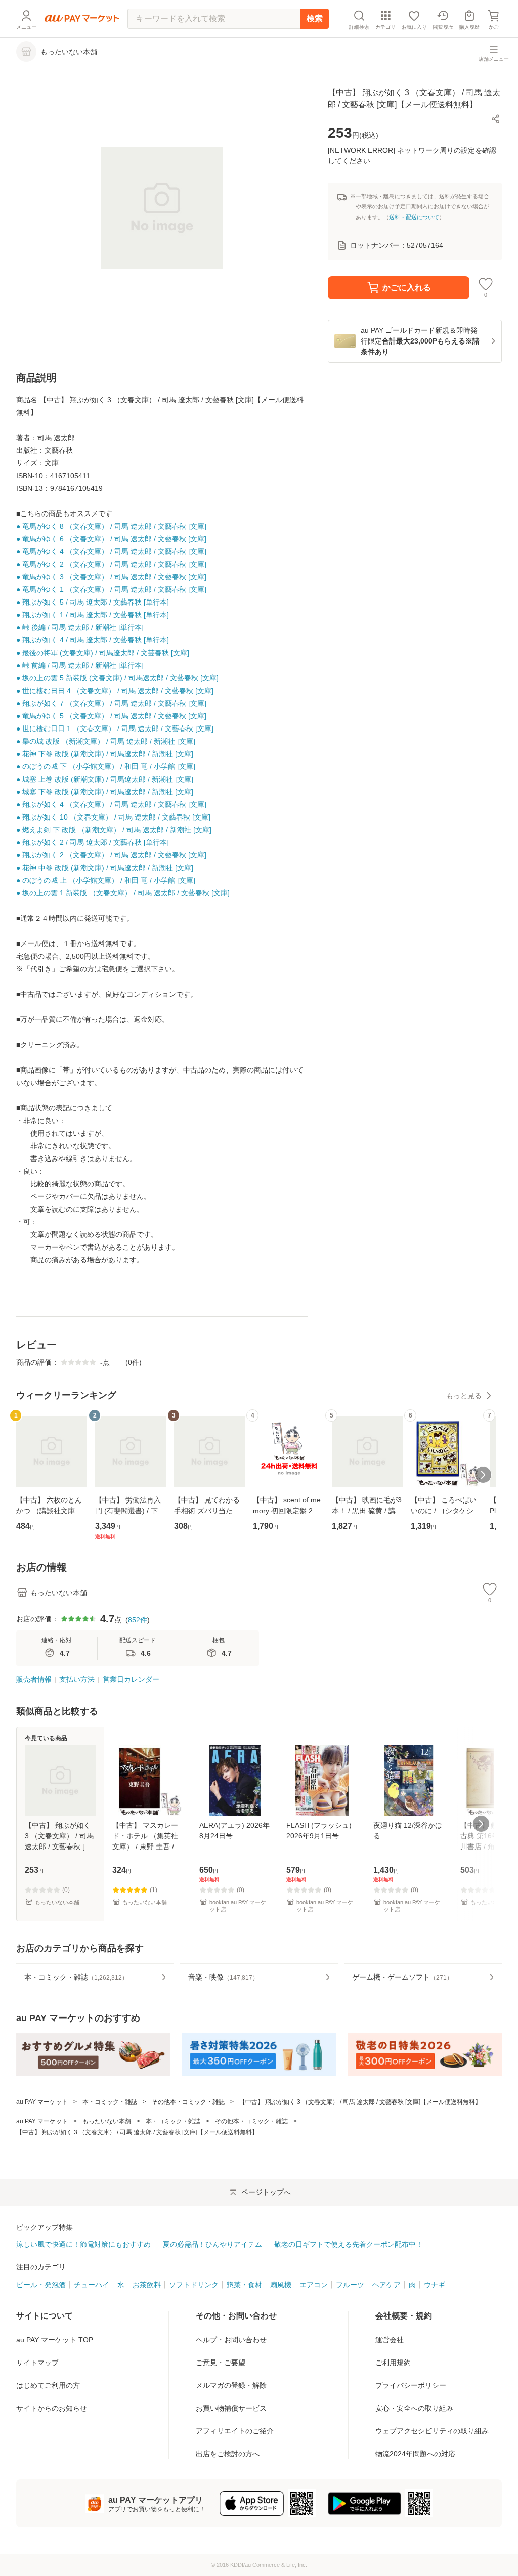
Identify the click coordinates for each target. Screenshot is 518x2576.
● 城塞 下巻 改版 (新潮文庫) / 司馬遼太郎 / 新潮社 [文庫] (105, 792)
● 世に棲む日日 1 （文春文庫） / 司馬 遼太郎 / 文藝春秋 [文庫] (115, 728)
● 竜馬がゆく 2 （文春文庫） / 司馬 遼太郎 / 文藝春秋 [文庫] (111, 564)
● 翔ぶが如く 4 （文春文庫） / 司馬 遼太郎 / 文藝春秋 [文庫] (111, 804)
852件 (138, 1620)
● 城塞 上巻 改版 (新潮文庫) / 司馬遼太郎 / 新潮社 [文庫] (105, 779)
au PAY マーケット (42, 2102)
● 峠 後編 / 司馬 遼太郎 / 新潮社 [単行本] (80, 627)
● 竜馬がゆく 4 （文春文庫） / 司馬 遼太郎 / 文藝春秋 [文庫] (111, 551)
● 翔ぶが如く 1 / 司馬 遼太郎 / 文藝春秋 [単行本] (93, 615)
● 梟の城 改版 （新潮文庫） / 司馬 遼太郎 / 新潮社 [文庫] (106, 741)
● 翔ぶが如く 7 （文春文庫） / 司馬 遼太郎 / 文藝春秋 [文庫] (111, 703)
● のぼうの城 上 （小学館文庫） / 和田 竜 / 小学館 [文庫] (106, 880)
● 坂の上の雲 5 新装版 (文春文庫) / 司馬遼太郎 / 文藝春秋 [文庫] (117, 678)
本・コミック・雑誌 (110, 2102)
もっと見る (464, 1396)
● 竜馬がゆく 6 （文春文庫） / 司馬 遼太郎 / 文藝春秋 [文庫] (111, 539)
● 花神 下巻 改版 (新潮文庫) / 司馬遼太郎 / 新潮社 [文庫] (105, 754)
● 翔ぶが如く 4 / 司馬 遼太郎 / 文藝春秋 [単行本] (93, 640)
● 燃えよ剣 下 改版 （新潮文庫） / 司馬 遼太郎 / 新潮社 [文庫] (114, 830)
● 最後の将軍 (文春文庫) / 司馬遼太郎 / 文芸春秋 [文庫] (103, 653)
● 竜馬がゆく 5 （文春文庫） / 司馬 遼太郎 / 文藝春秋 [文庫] (111, 716)
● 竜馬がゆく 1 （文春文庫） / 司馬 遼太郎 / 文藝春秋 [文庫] (111, 589)
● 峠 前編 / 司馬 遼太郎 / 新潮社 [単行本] (80, 665)
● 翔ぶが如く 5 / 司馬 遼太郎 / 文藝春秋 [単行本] (93, 602)
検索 (315, 18)
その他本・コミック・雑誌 (188, 2102)
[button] (496, 119)
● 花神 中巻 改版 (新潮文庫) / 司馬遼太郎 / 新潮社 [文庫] (105, 868)
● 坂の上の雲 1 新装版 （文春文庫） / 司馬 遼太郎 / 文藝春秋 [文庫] (123, 893)
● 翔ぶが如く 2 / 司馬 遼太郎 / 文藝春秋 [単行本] (93, 842)
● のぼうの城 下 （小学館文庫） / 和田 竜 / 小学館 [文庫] (106, 766)
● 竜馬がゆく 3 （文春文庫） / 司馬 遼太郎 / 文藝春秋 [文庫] (111, 577)
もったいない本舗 (107, 2121)
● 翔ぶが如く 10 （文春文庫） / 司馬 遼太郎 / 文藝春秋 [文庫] (113, 817)
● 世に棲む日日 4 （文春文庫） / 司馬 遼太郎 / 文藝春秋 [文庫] (115, 691)
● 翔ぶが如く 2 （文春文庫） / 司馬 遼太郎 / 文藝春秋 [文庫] (111, 855)
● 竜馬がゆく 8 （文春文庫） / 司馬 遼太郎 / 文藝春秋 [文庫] (111, 526)
